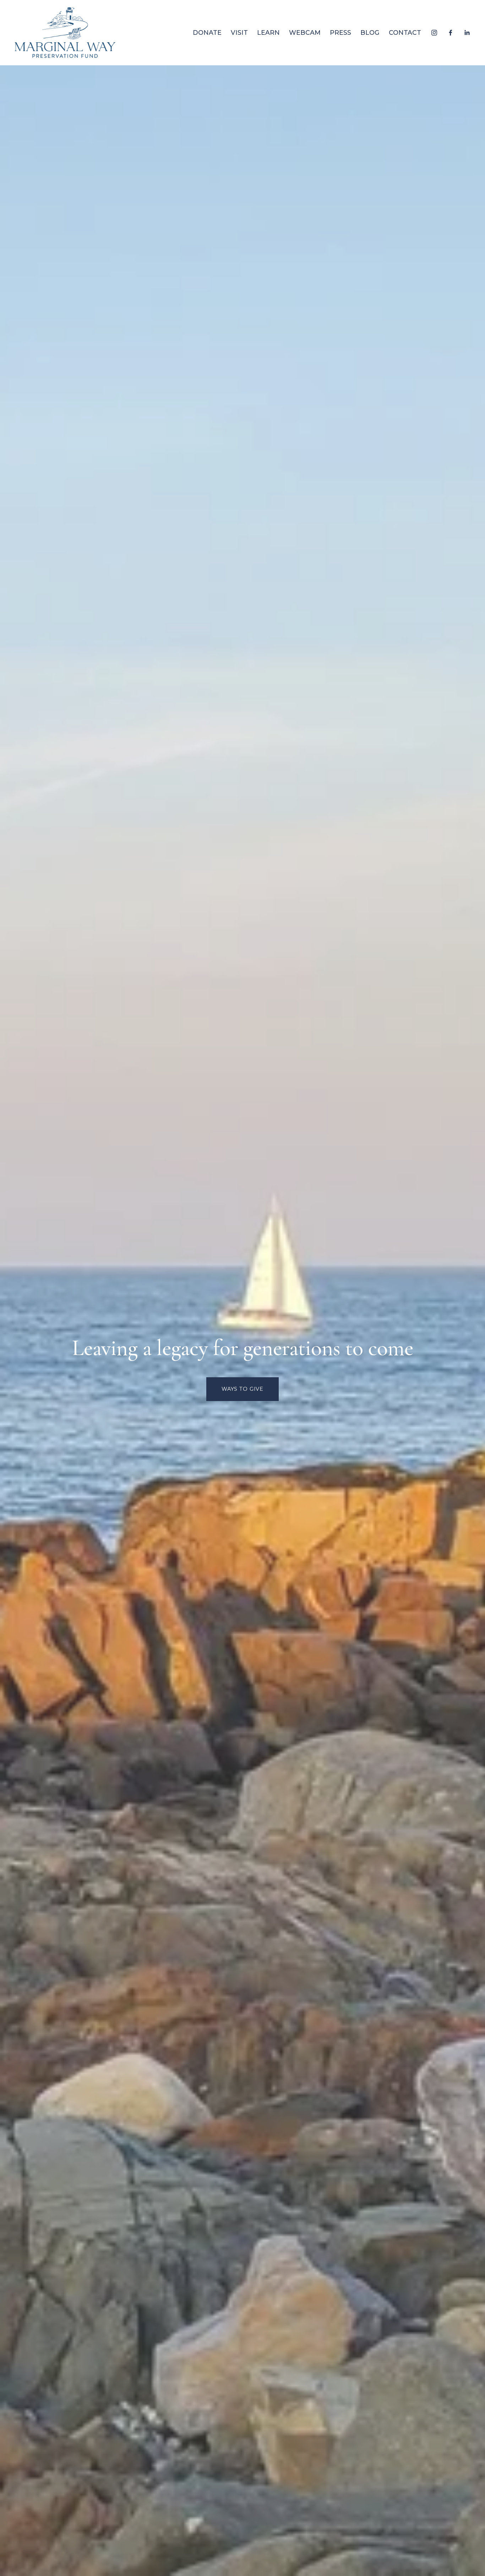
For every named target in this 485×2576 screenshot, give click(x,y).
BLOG (370, 32)
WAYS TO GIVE (243, 1389)
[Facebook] (451, 33)
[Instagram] (434, 33)
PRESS (340, 32)
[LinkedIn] (467, 33)
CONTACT (405, 32)
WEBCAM (305, 32)
